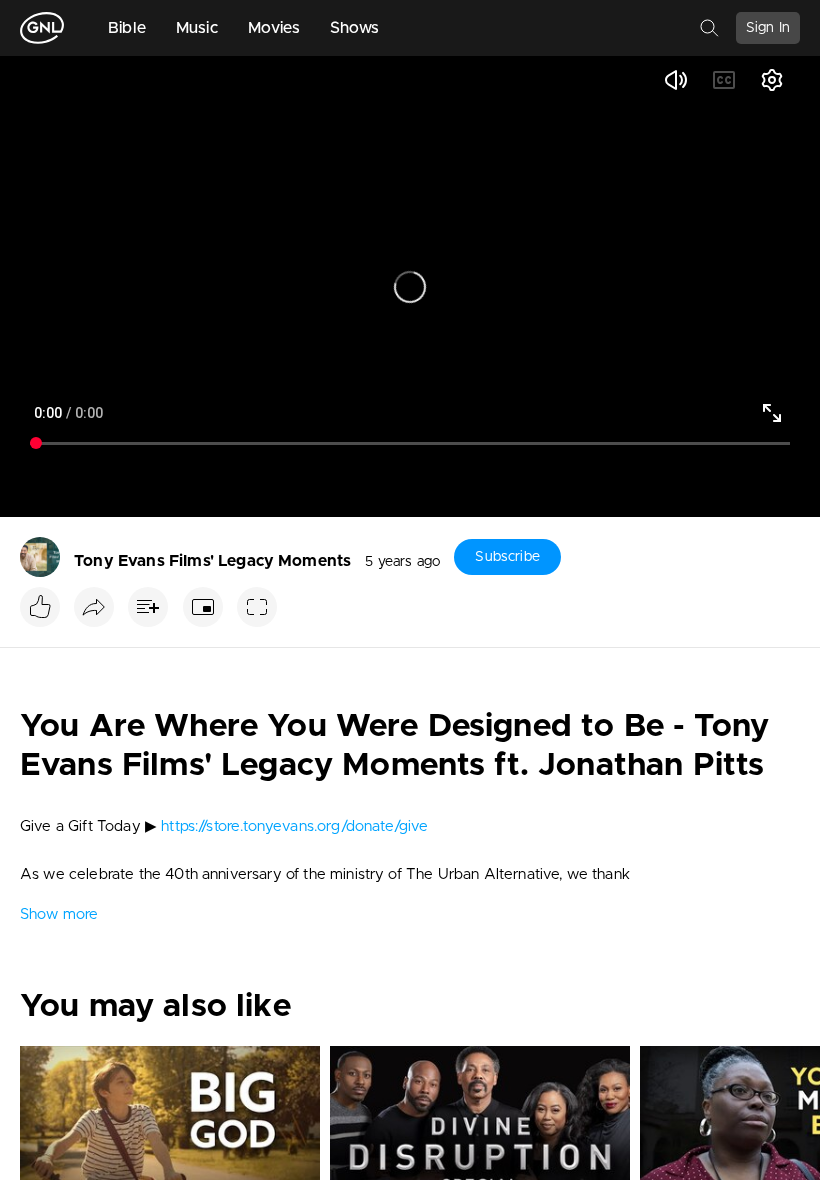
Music (197, 28)
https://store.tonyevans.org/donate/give (294, 826)
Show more (59, 914)
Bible (127, 28)
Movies (274, 28)
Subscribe (507, 557)
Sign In (768, 28)
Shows (355, 28)
